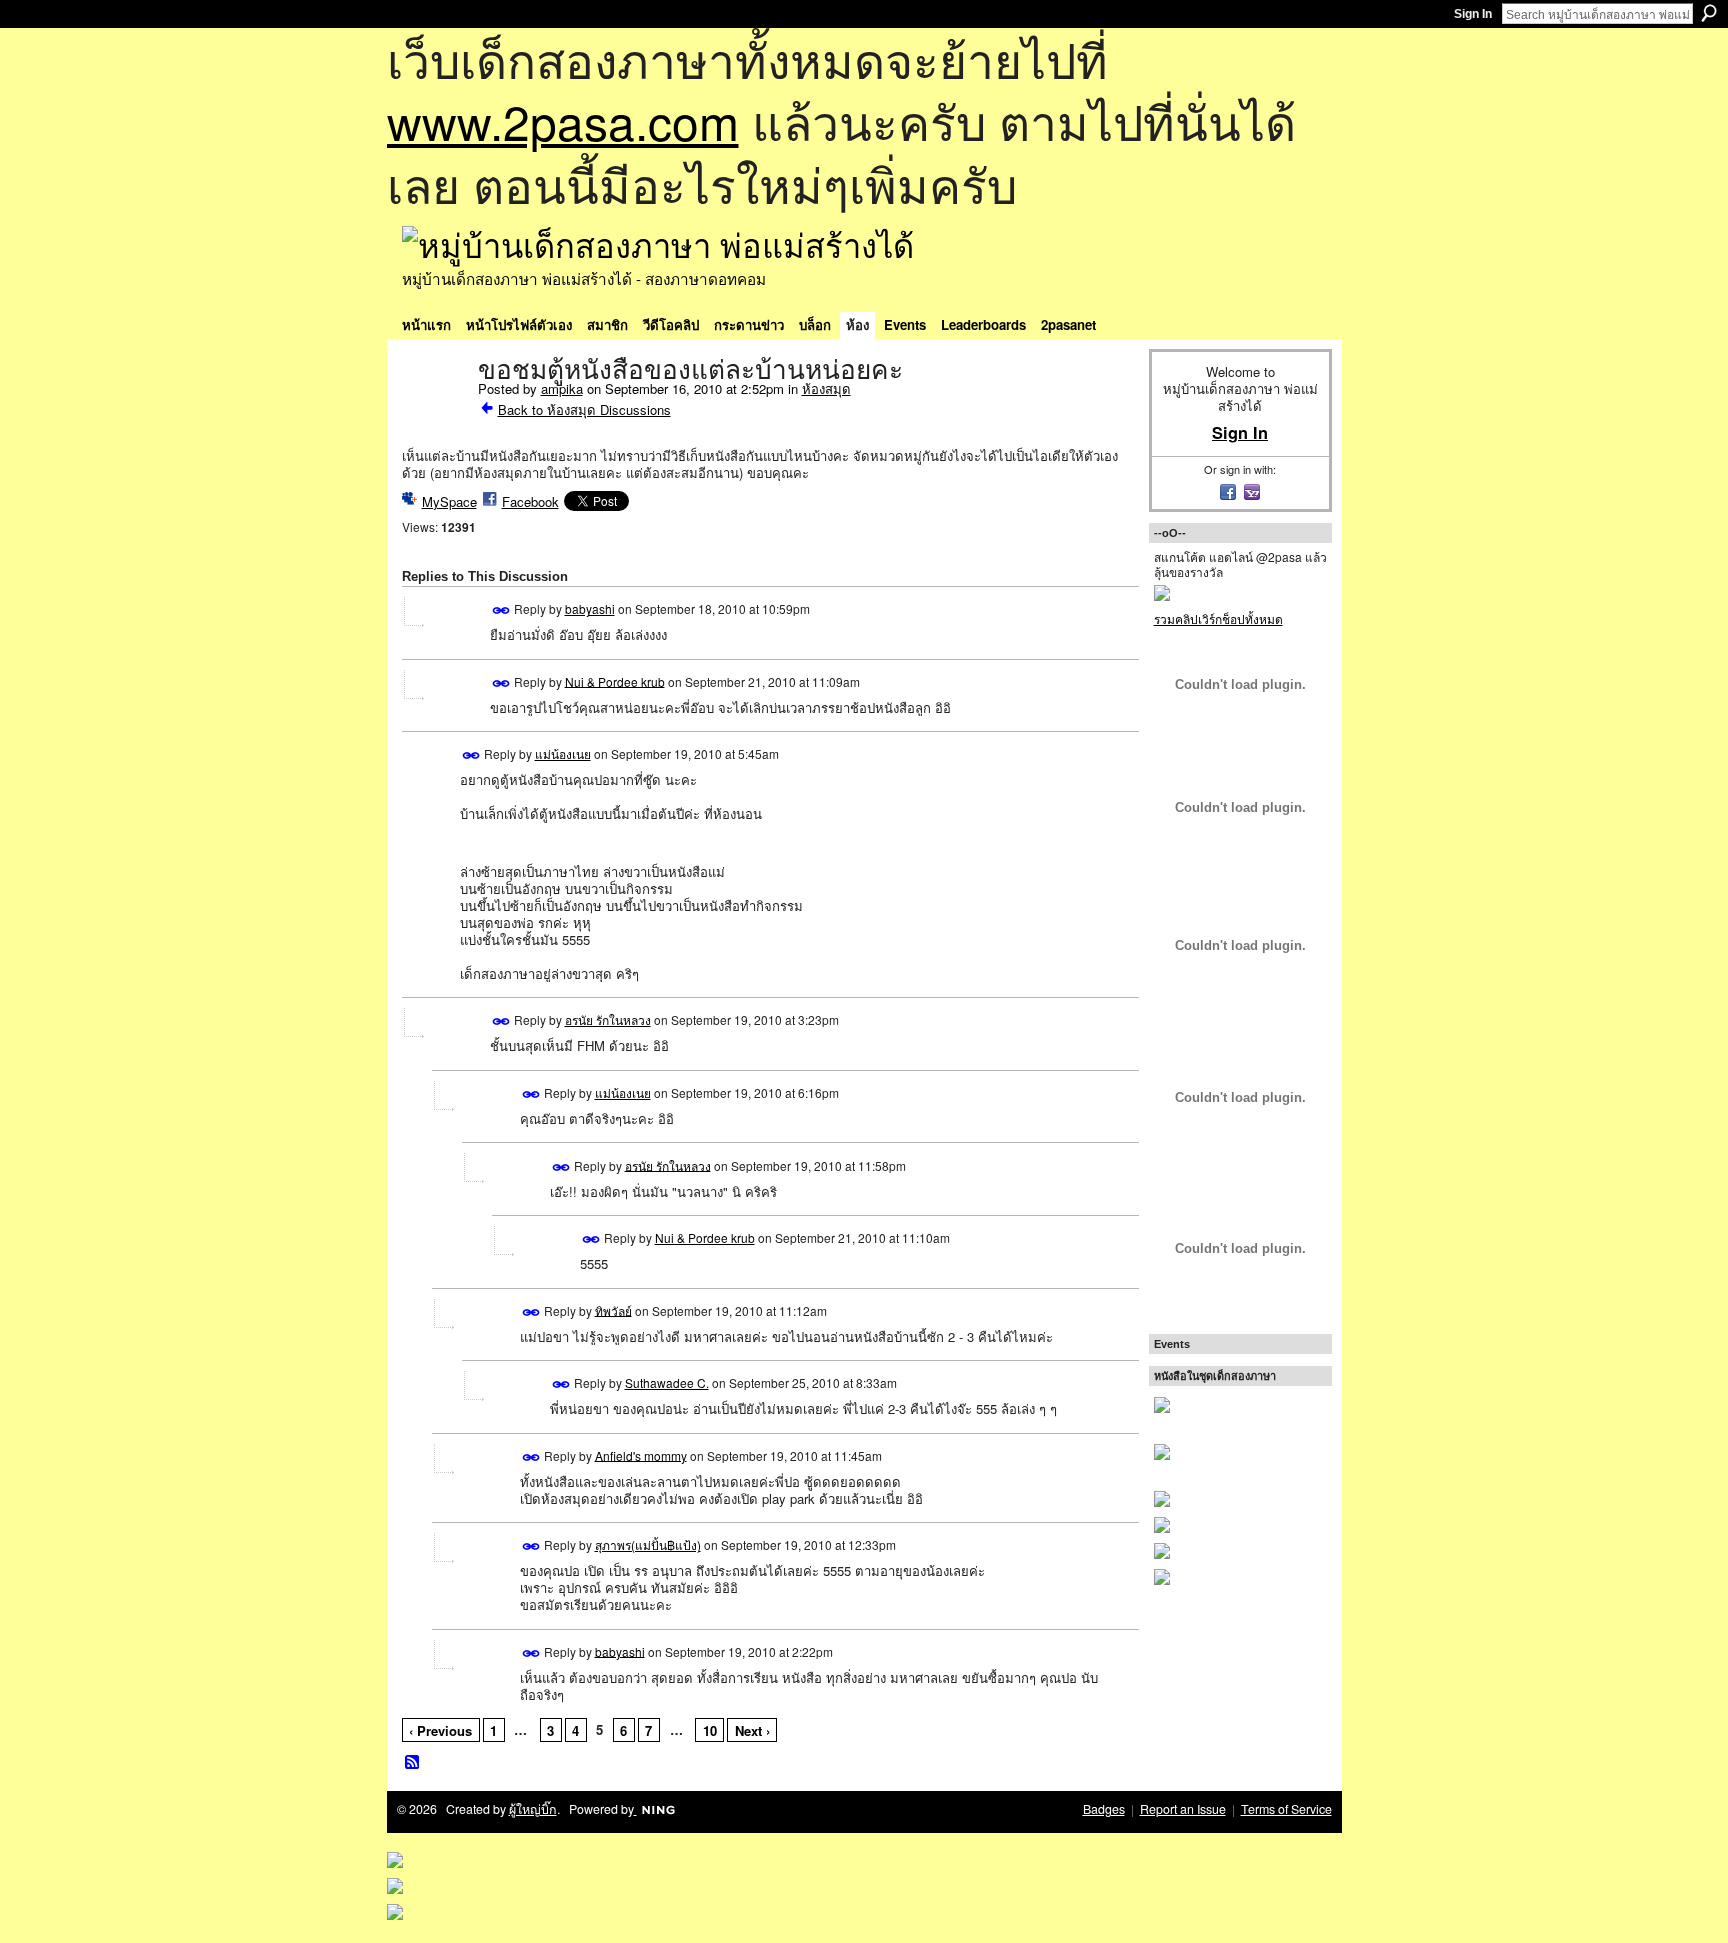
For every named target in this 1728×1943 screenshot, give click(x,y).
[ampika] (434, 412)
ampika (562, 388)
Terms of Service (1286, 1809)
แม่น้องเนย (563, 753)
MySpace (449, 501)
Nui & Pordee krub (615, 680)
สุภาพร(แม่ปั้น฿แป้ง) (648, 1544)
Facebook (530, 501)
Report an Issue (1183, 1809)
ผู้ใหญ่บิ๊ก (533, 1809)
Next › (752, 1730)
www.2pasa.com (563, 120)
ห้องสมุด (826, 388)
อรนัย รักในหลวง (608, 1019)
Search (1709, 13)
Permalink (501, 610)
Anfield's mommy (641, 1454)
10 (710, 1730)
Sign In (1473, 14)
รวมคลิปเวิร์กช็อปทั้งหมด (1218, 618)
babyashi (590, 608)
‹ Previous (440, 1730)
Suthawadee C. (667, 1382)
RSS (413, 1763)
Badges (1104, 1809)
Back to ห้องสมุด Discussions (584, 409)
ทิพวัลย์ (613, 1309)
